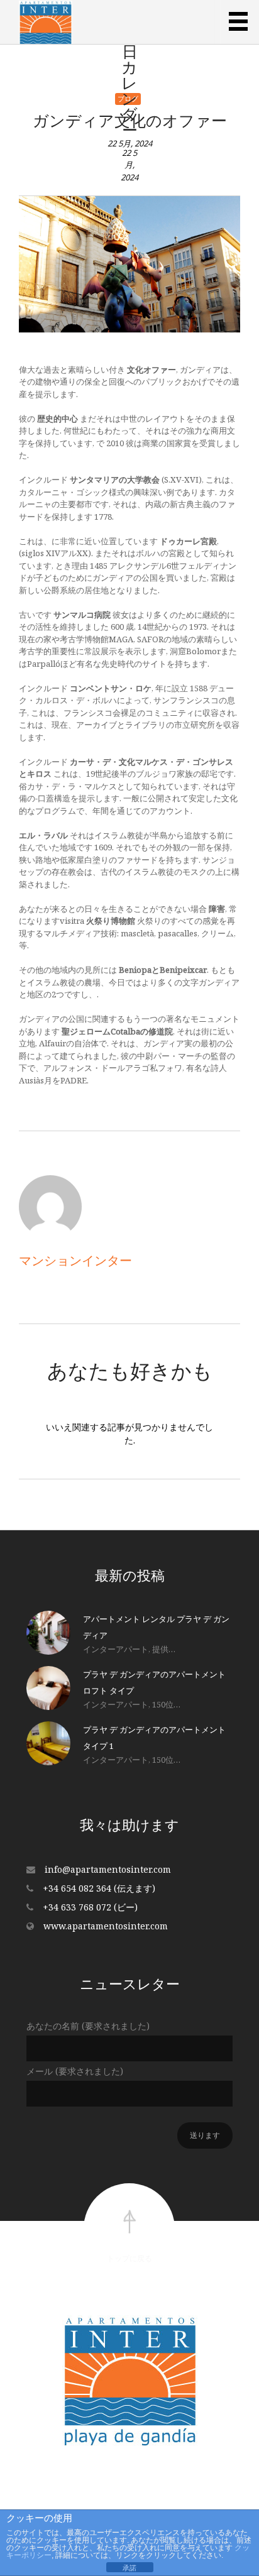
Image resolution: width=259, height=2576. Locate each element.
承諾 (129, 2568)
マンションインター (75, 1260)
